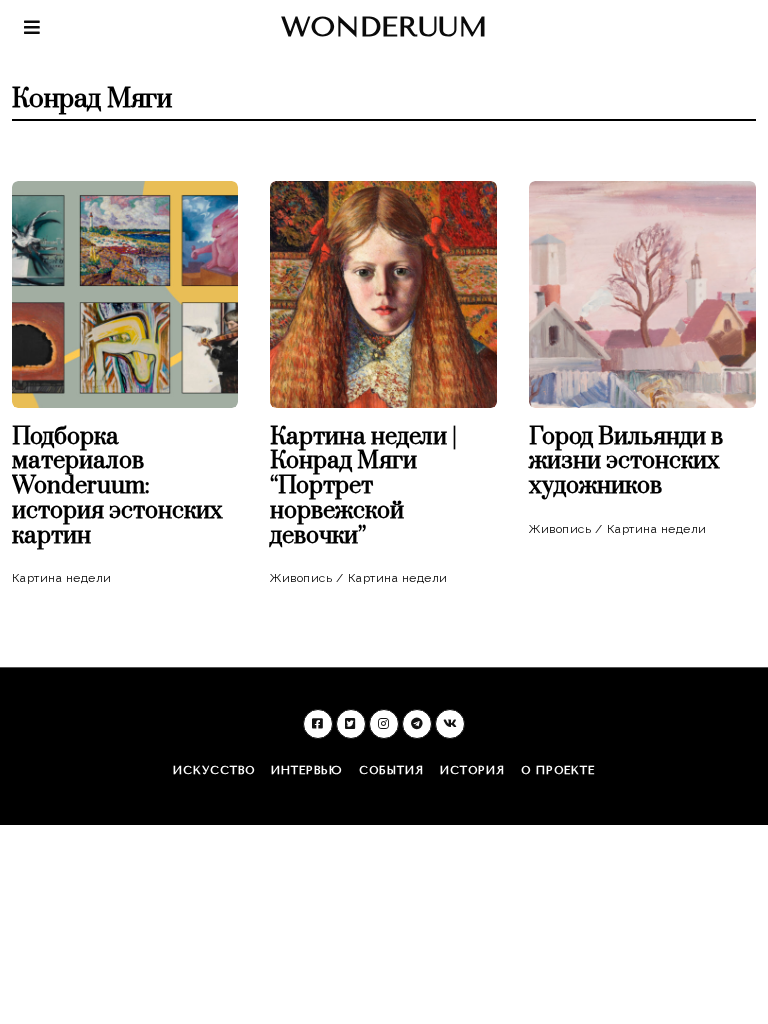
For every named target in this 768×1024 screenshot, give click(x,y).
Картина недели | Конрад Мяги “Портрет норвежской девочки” (363, 487)
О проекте (558, 770)
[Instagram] (384, 724)
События (391, 770)
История (472, 770)
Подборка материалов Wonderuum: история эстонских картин (117, 487)
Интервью (307, 770)
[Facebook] (318, 724)
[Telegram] (417, 724)
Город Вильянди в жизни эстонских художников (626, 462)
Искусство (214, 770)
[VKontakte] (450, 724)
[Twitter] (351, 724)
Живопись (301, 578)
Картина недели (62, 578)
